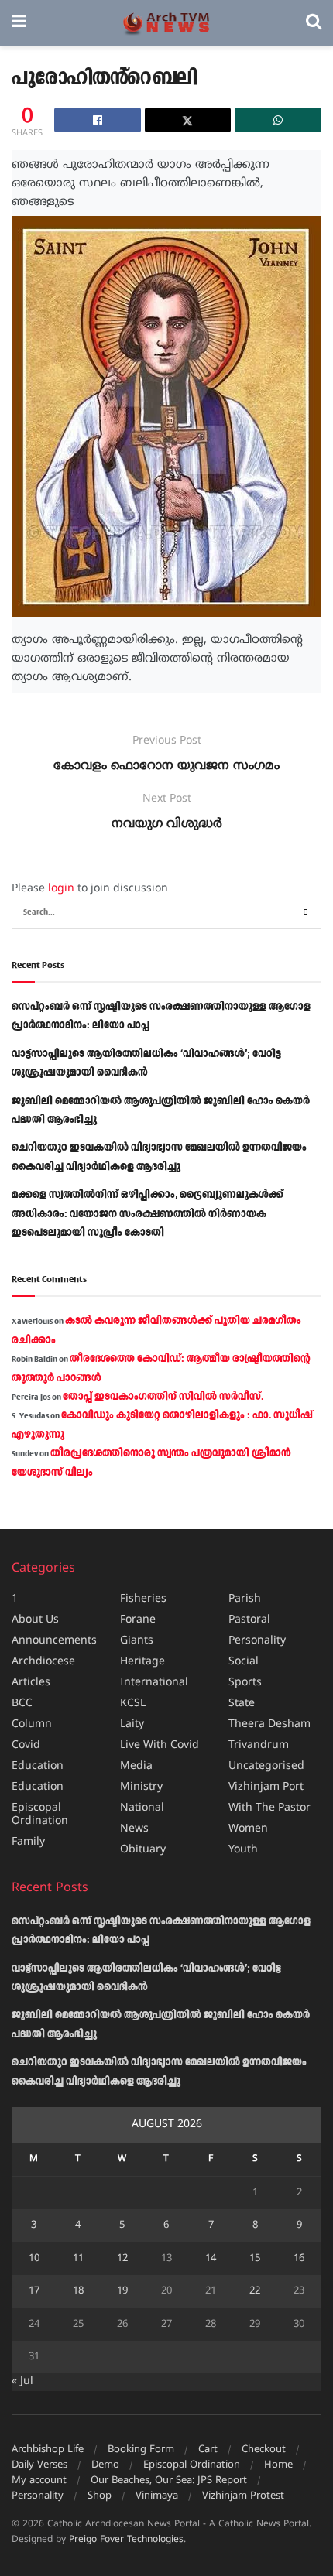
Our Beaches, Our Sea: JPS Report (169, 2481)
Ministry (141, 1787)
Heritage (142, 1662)
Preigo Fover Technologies (126, 2540)
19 (122, 2291)
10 (34, 2259)
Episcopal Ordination (40, 1815)
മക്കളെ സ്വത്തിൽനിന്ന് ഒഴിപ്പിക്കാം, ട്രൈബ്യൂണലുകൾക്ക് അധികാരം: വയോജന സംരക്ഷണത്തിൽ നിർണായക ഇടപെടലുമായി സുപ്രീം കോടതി (148, 1214)
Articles (31, 1683)
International (154, 1683)
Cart (208, 2450)
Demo (105, 2465)
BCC (22, 1704)
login (61, 889)
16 (299, 2259)
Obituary (143, 1850)
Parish (245, 1599)
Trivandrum (259, 1745)
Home (278, 2465)
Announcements (54, 1641)
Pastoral (249, 1620)
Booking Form (141, 2450)
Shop (100, 2496)
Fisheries (143, 1599)
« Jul (22, 2381)
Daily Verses (39, 2465)
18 (78, 2291)
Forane (138, 1620)
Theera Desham (269, 1724)
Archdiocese (43, 1662)
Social (244, 1662)
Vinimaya (157, 2496)
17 (34, 2291)
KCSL (133, 1704)
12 (122, 2259)
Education (38, 1766)
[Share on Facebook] (98, 120)
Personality (257, 1641)
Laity (132, 1724)
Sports (245, 1683)
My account (39, 2481)
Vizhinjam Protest (243, 2496)
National (142, 1808)
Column (32, 1724)
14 (211, 2259)
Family (28, 1842)
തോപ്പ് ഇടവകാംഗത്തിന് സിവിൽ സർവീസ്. (163, 1397)
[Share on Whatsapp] (278, 120)
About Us (35, 1620)
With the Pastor (269, 1808)
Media (136, 1766)
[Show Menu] (19, 23)
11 (78, 2259)
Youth (243, 1850)
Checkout (264, 2450)
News (134, 1829)
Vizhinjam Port (266, 1787)
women (248, 1829)
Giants (137, 1641)
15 (255, 2259)
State (242, 1704)
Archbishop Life (48, 2450)
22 (255, 2291)
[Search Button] (314, 23)
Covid (26, 1745)
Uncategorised (266, 1766)
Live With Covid (160, 1745)
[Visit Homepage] (166, 24)
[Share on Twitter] (188, 120)
